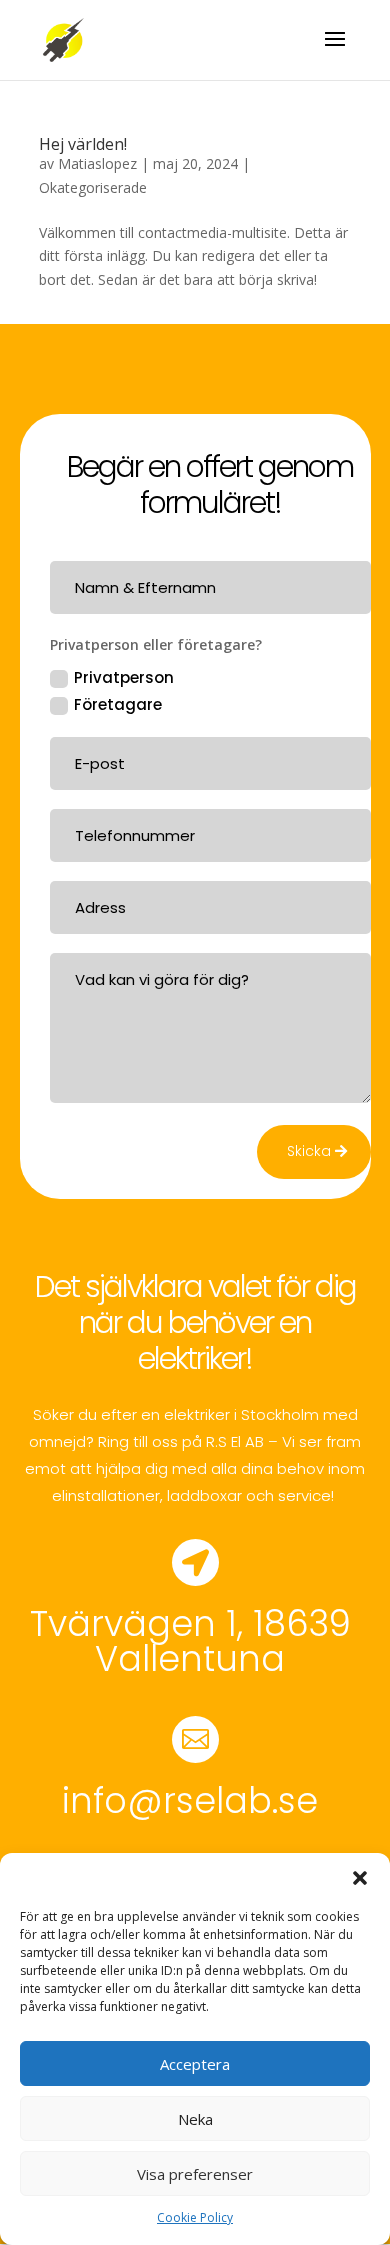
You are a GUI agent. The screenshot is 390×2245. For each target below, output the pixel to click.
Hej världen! (83, 144)
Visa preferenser (195, 2174)
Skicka (309, 1151)
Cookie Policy (195, 2217)
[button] (360, 1878)
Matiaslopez (97, 163)
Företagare (118, 704)
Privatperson (124, 677)
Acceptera (195, 2064)
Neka (195, 2119)
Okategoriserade (93, 187)
